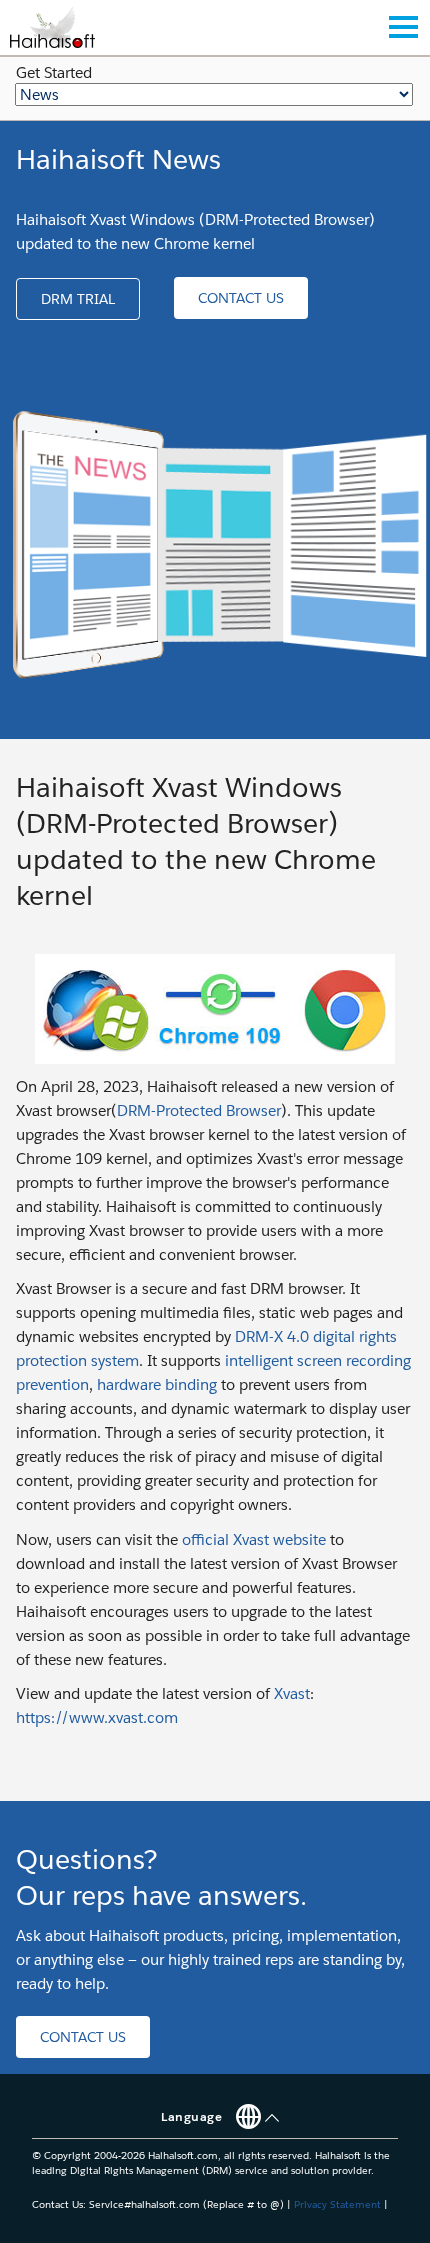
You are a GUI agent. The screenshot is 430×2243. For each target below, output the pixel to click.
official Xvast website (254, 1539)
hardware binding (157, 1384)
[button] (78, 299)
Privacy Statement (337, 2204)
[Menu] (403, 27)
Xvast (292, 1693)
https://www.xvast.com (97, 1717)
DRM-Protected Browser (199, 1110)
